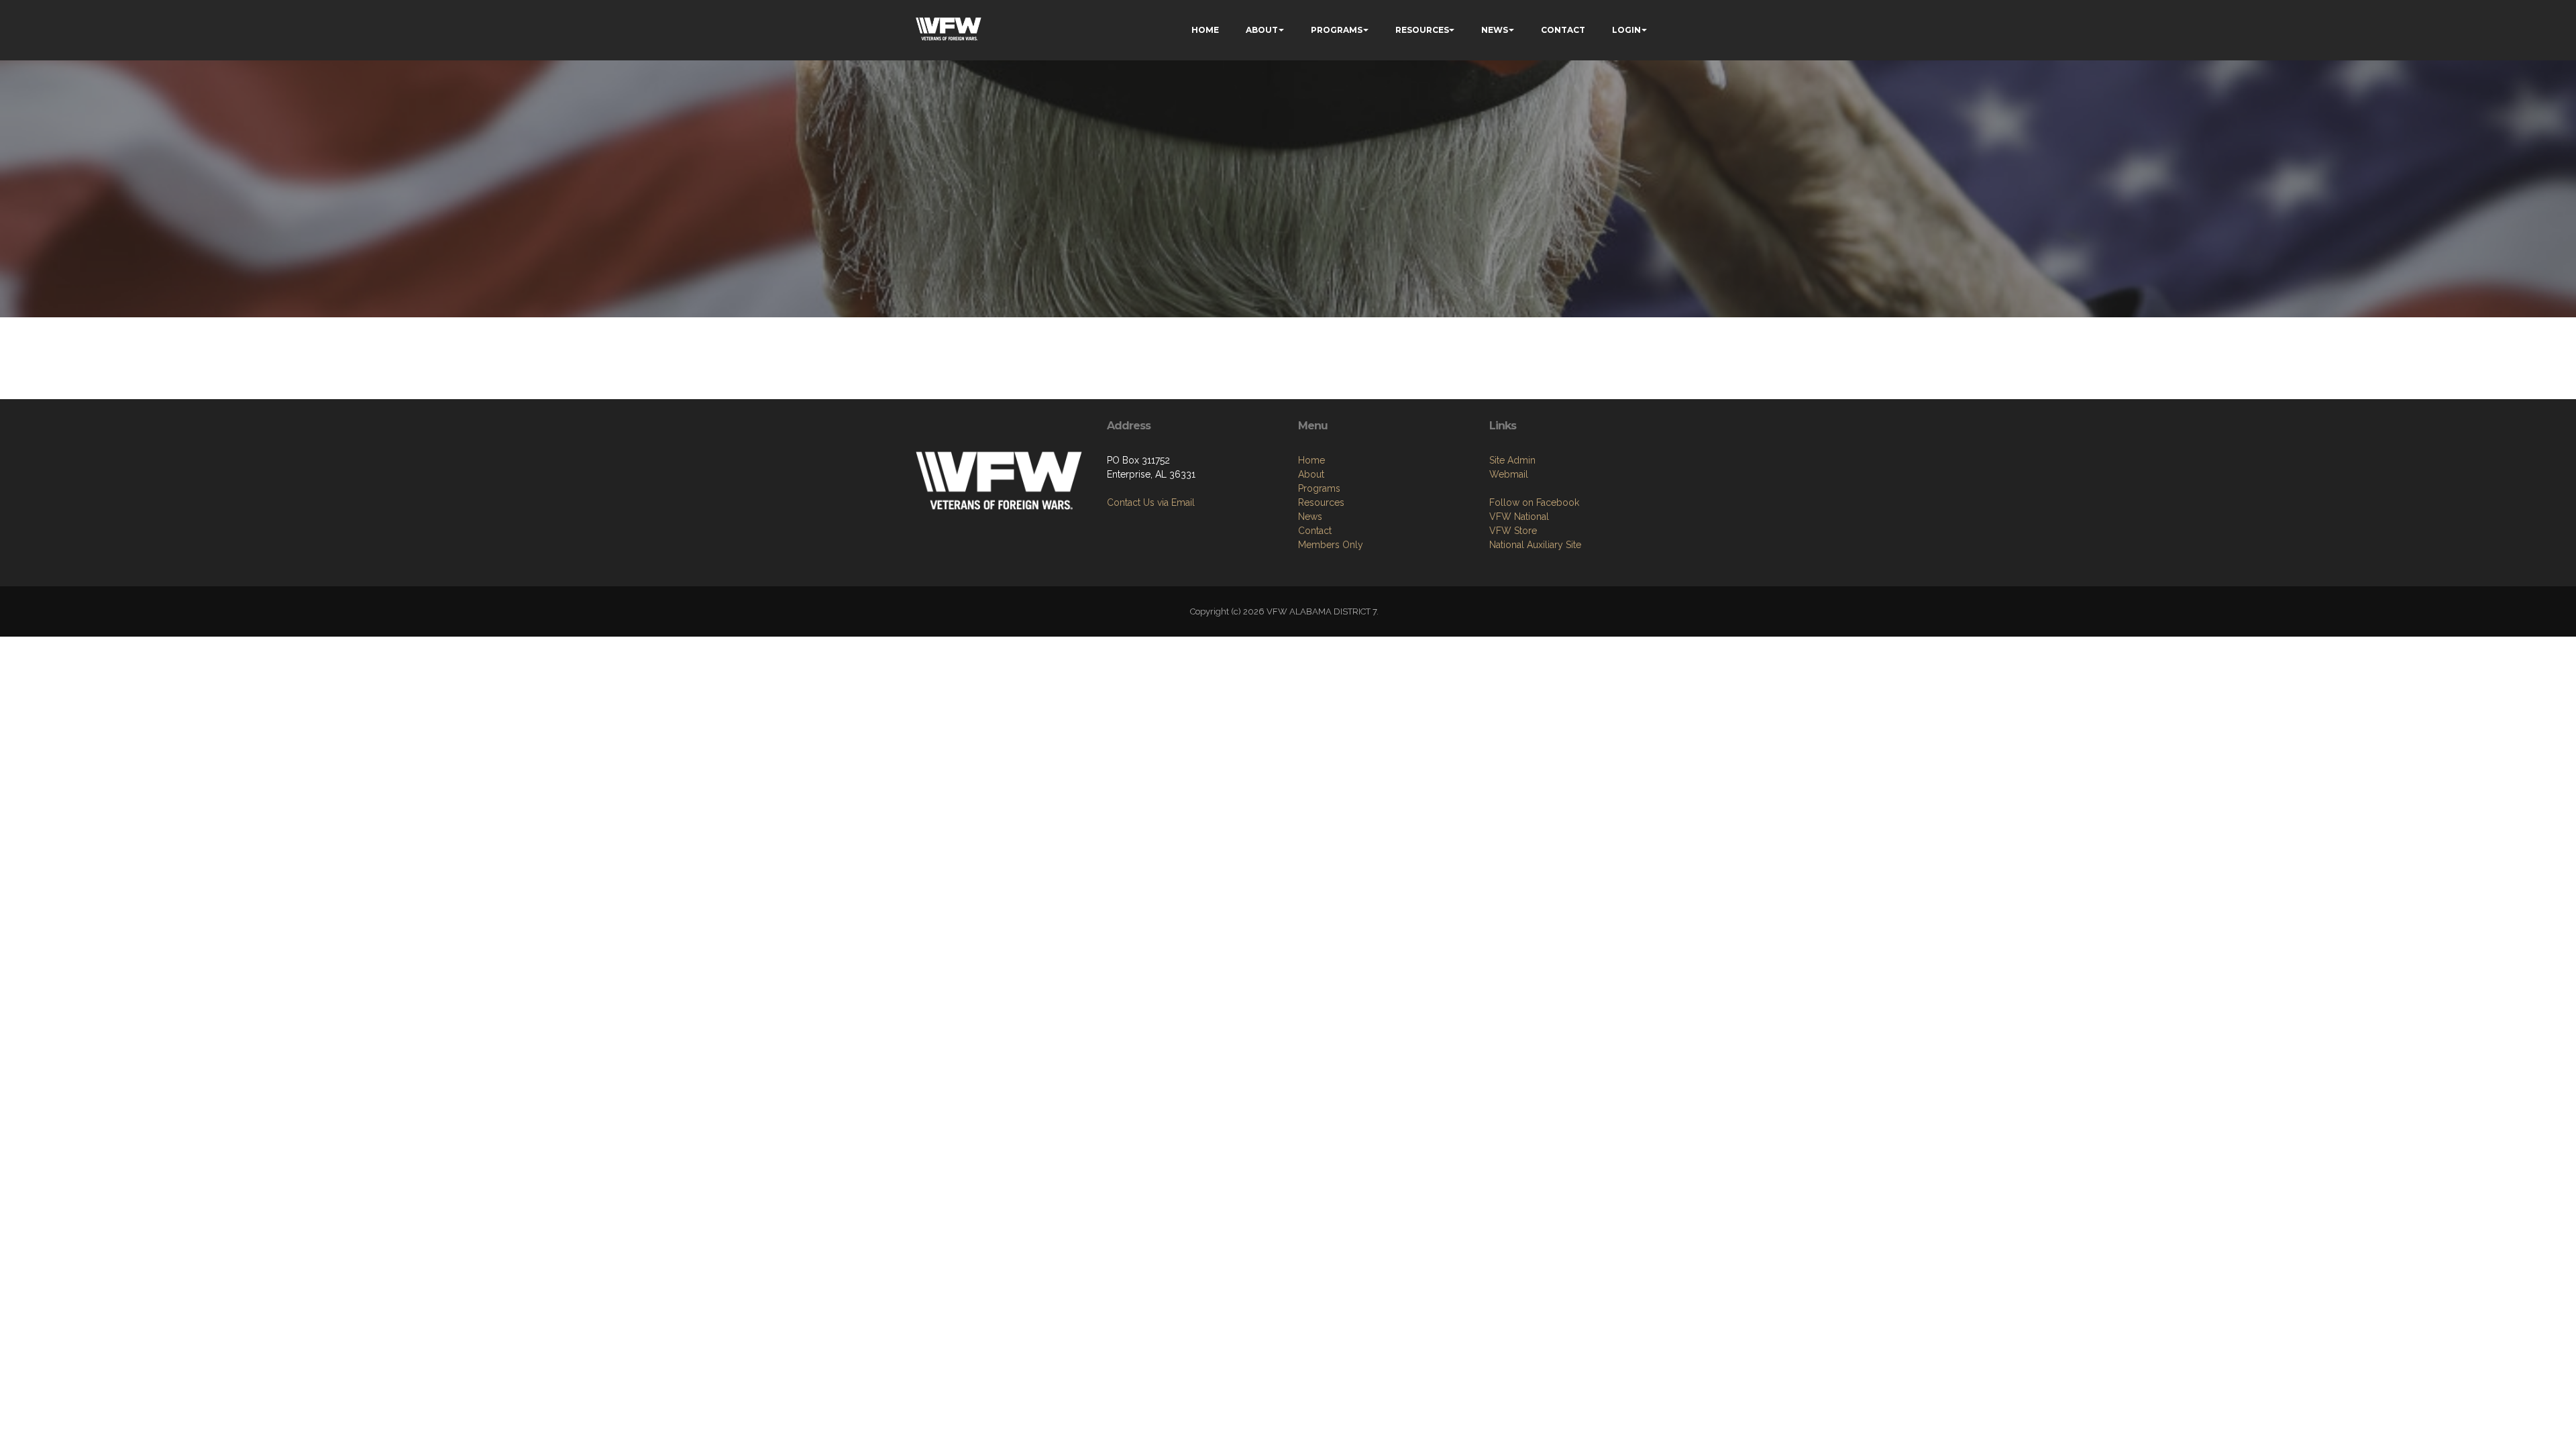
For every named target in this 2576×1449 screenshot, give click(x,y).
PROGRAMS (1337, 30)
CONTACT (1563, 30)
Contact (1315, 531)
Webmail (1509, 474)
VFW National (1519, 517)
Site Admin (1512, 460)
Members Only (1331, 545)
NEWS (1495, 30)
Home (1311, 460)
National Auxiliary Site (1535, 545)
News (1310, 517)
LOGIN (1626, 30)
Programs (1319, 488)
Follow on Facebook (1534, 502)
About (1311, 474)
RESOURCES (1422, 30)
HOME (1205, 30)
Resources (1321, 502)
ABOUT (1262, 30)
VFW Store (1513, 531)
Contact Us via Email (1151, 502)
